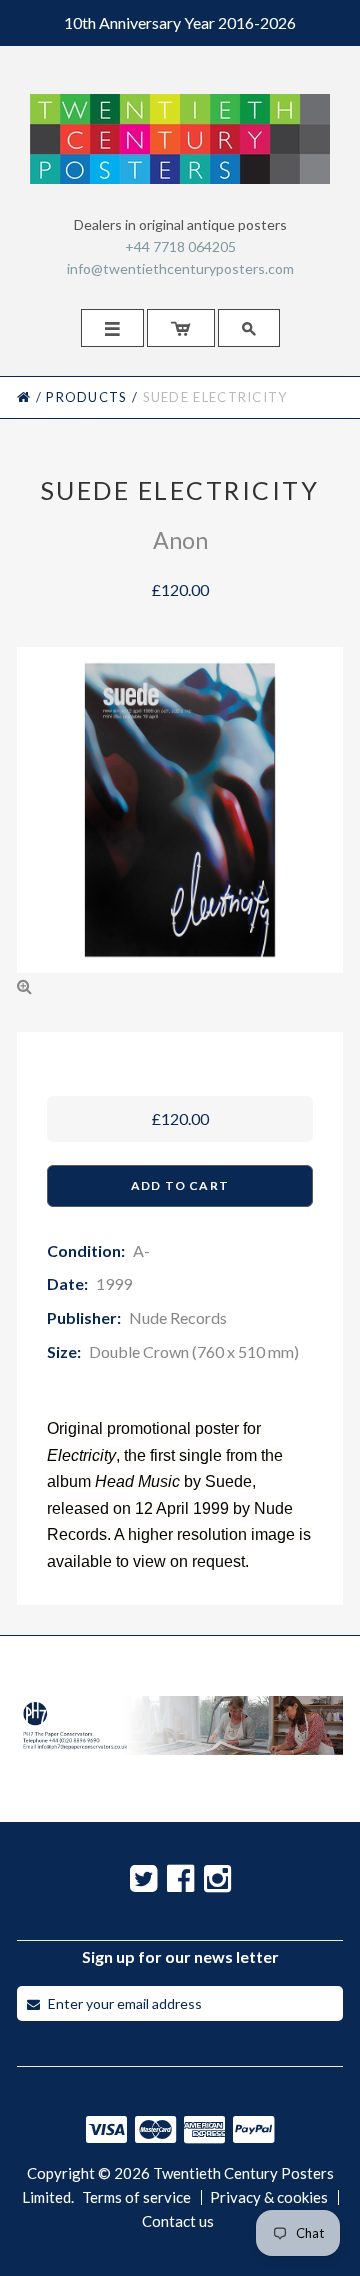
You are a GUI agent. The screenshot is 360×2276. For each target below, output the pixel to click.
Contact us (178, 2221)
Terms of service (136, 2197)
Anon (180, 540)
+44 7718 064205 (180, 246)
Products (86, 397)
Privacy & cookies (269, 2197)
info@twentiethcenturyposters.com (180, 268)
